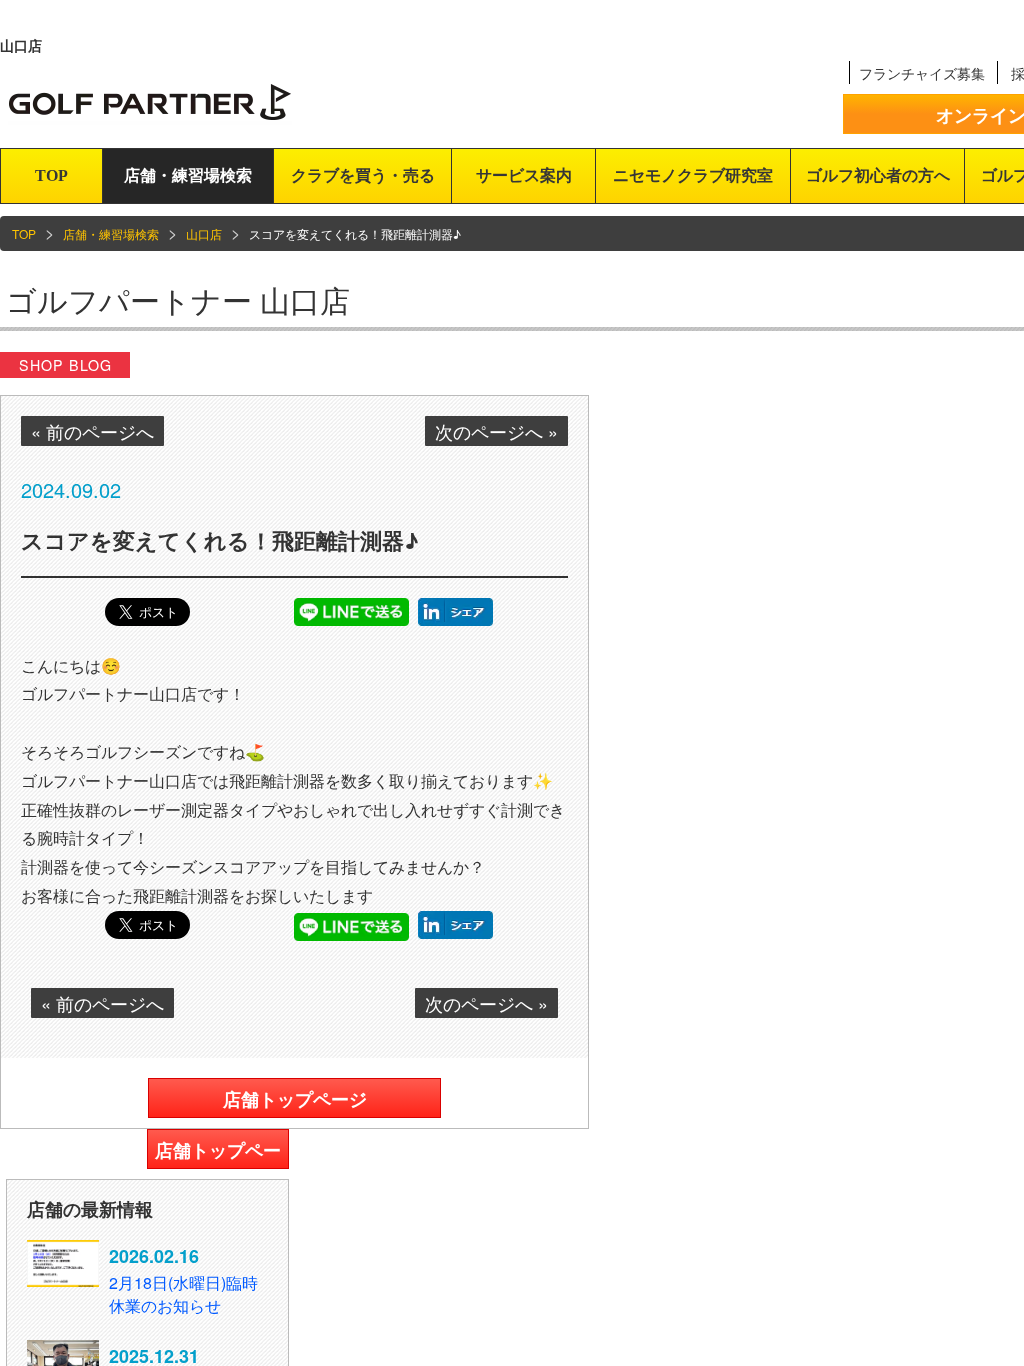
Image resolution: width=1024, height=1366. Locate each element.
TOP (51, 175)
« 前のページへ (92, 431)
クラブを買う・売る (363, 175)
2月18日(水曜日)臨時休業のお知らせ (183, 1294)
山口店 (204, 233)
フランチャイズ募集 (922, 73)
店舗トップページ (295, 1099)
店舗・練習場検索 (188, 175)
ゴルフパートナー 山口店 (178, 299)
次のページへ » (496, 431)
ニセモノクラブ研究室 (693, 175)
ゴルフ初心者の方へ (878, 175)
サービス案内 (524, 175)
